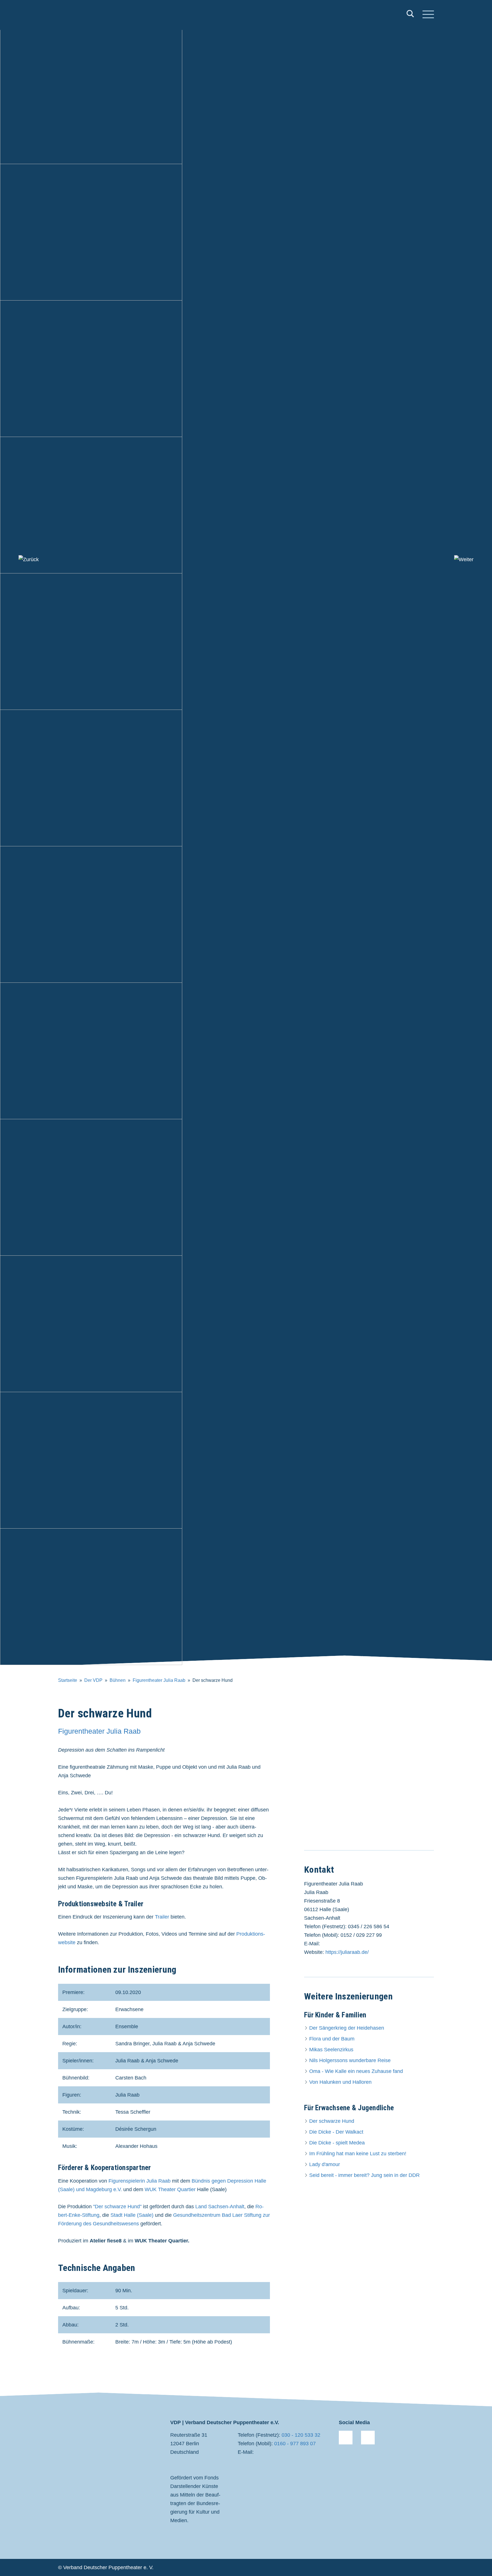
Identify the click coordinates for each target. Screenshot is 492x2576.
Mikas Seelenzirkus (331, 2050)
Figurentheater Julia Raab (159, 1680)
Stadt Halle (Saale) (132, 2215)
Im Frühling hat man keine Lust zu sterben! (358, 2154)
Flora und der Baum (332, 2039)
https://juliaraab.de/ (347, 1952)
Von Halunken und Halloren (340, 2082)
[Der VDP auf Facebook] (346, 2438)
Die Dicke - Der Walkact (336, 2132)
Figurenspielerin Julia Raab (140, 2181)
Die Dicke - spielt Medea (337, 2143)
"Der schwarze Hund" (117, 2207)
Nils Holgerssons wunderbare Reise (350, 2060)
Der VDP (93, 1680)
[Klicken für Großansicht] (369, 1773)
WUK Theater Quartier (170, 2189)
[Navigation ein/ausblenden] (428, 15)
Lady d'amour (325, 2164)
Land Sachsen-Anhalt (220, 2207)
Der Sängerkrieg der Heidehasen (347, 2028)
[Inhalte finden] (410, 15)
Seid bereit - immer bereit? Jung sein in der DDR (364, 2175)
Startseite (68, 1680)
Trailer (162, 1917)
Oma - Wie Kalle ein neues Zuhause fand (356, 2071)
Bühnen (118, 1680)
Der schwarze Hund (332, 2121)
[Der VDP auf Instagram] (368, 2438)
